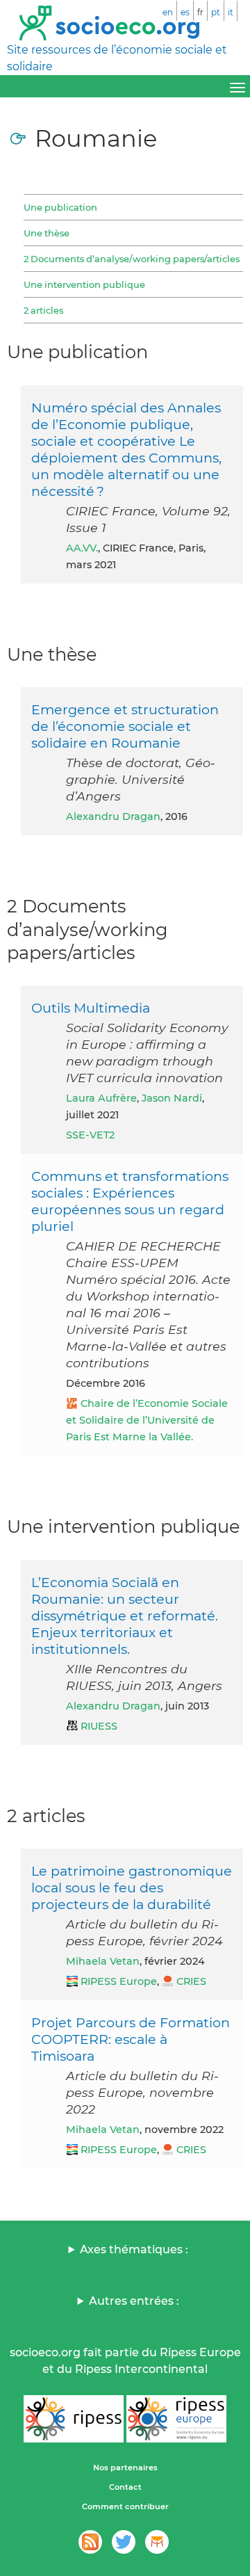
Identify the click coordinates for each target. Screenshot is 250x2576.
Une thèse (47, 233)
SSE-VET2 (90, 1135)
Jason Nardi (172, 1098)
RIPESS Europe (119, 1981)
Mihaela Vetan (103, 1961)
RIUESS (99, 1726)
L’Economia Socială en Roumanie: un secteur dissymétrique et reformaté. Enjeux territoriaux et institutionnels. (125, 1616)
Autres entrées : (134, 2301)
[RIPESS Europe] (176, 2419)
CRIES (191, 1981)
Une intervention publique (84, 284)
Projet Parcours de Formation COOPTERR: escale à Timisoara (131, 2039)
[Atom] (90, 2542)
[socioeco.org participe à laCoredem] (157, 2542)
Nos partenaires (125, 2468)
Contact (125, 2487)
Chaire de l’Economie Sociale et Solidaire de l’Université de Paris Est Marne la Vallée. (147, 1420)
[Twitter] (124, 2542)
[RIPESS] (74, 2419)
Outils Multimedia (91, 1008)
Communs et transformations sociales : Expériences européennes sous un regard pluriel (130, 1201)
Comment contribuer (125, 2506)
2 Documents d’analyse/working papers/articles (132, 259)
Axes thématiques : (134, 2249)
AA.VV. (82, 548)
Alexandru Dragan (113, 816)
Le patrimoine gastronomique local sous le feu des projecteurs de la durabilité (132, 1887)
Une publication (60, 207)
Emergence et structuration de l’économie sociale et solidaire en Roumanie (125, 726)
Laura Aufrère (101, 1098)
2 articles (43, 310)
